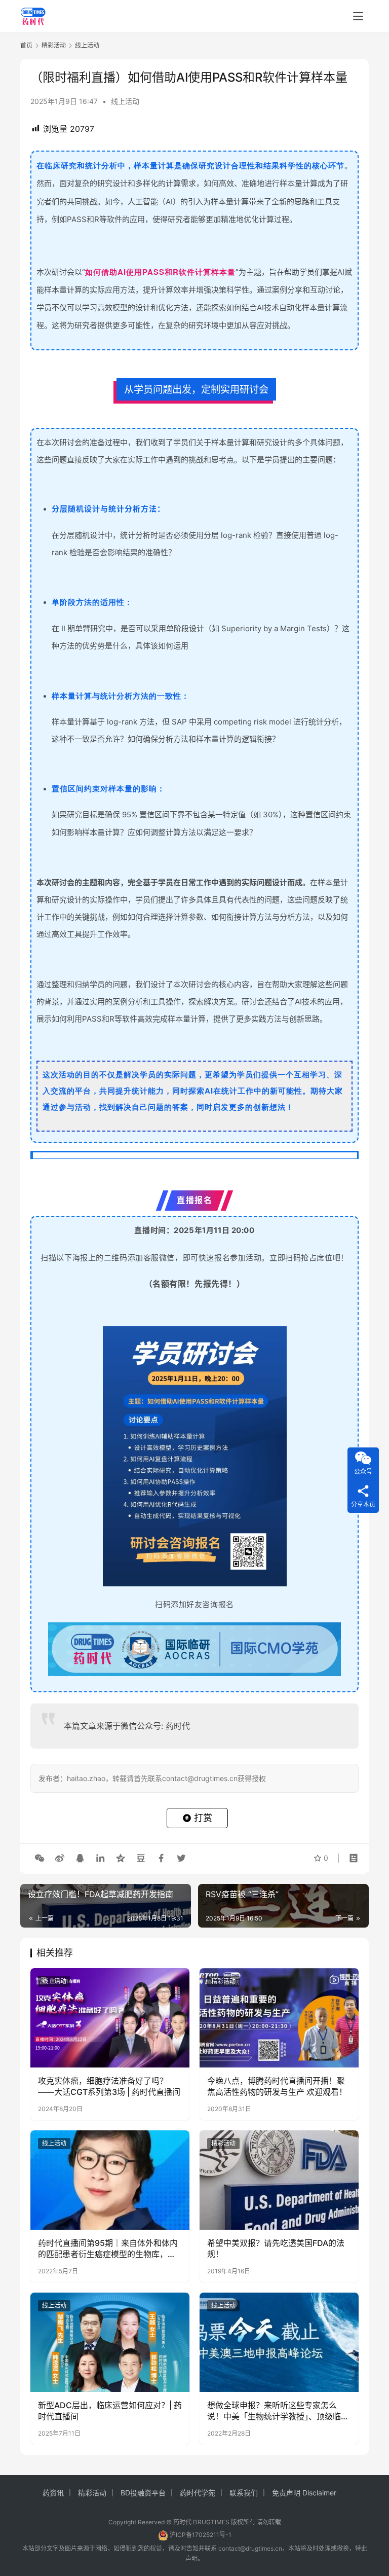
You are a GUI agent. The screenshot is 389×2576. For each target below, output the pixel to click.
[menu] (358, 16)
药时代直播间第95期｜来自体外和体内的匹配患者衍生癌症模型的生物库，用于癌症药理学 (108, 2249)
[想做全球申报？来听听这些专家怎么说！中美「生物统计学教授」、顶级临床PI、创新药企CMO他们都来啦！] (279, 2342)
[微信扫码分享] (40, 1858)
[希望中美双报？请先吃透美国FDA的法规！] (279, 2180)
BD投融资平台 (143, 2493)
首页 (26, 45)
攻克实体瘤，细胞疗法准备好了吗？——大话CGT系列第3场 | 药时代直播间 (109, 2086)
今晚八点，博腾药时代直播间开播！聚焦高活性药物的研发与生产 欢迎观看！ (277, 2086)
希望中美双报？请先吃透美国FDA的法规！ (276, 2248)
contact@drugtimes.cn (250, 2548)
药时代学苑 (198, 2493)
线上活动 (125, 101)
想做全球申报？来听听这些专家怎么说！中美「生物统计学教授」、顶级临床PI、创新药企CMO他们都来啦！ (278, 2411)
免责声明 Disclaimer (304, 2493)
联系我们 (244, 2493)
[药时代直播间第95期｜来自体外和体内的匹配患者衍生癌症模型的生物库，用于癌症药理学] (110, 2180)
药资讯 (53, 2493)
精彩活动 (223, 1981)
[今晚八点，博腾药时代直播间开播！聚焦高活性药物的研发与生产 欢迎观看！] (279, 2018)
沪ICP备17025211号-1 (201, 2535)
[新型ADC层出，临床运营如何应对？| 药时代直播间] (110, 2342)
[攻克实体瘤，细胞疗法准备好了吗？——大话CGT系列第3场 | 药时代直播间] (110, 2018)
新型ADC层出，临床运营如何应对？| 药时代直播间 (110, 2411)
